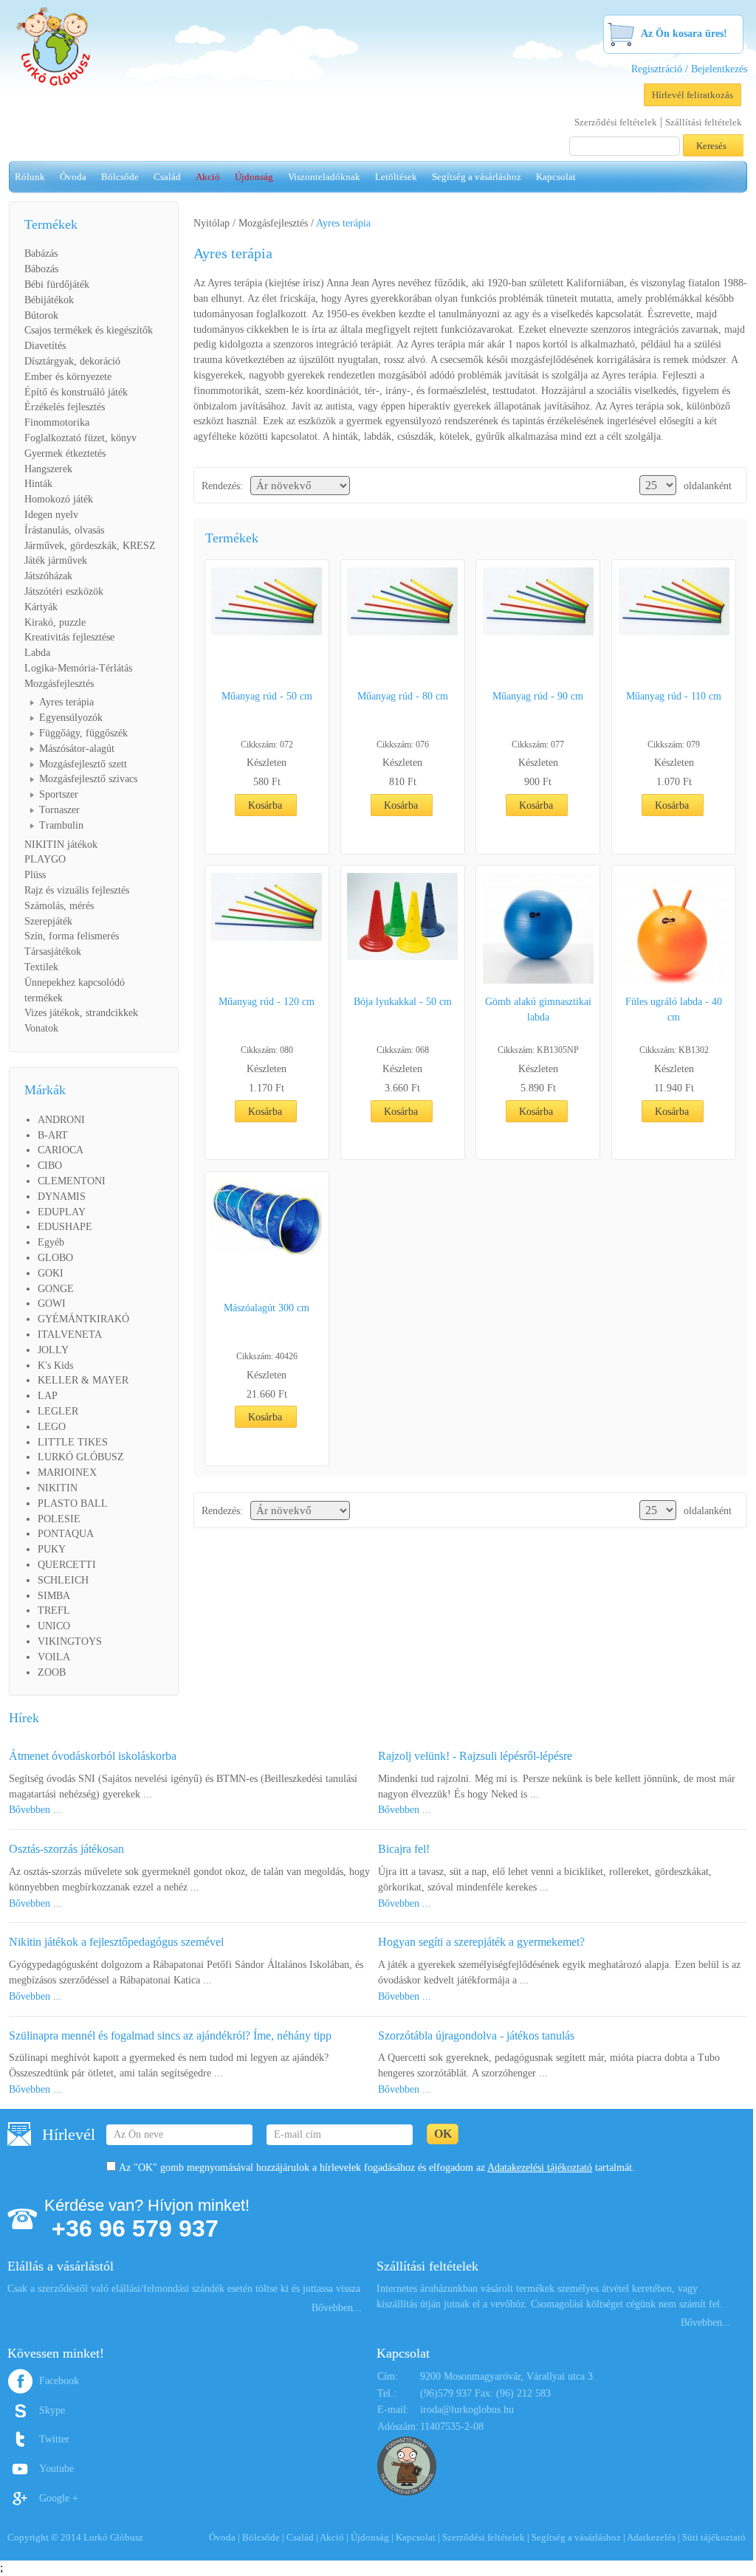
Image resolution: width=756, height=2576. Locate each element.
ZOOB (52, 1672)
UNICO (54, 1626)
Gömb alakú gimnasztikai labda (538, 1009)
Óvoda (73, 177)
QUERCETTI (67, 1565)
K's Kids (55, 1365)
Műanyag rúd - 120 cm (267, 1002)
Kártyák (41, 607)
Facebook (59, 2381)
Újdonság (254, 177)
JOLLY (53, 1350)
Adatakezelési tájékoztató (540, 2168)
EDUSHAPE (65, 1227)
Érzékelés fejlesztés (65, 407)
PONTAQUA (66, 1534)
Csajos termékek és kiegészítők (89, 330)
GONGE (56, 1289)
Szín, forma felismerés (72, 936)
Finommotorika (57, 422)
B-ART (53, 1135)
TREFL (54, 1610)
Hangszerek (48, 469)
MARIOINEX (67, 1472)
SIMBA (54, 1596)
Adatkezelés (651, 2537)
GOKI (51, 1273)
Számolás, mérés (59, 906)
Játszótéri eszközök (64, 591)
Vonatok (41, 1028)
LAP (48, 1396)
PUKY (52, 1549)
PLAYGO (45, 859)
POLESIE (59, 1519)
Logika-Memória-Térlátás (78, 668)
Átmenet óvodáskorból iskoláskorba (93, 1756)
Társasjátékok (53, 952)
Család (167, 177)
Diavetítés (45, 346)
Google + (59, 2498)
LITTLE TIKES (73, 1442)
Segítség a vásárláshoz (477, 177)
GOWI (52, 1303)
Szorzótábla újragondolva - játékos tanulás (476, 2035)
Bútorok (41, 315)
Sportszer (59, 794)
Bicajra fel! (404, 1849)
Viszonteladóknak (324, 177)
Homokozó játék (59, 499)
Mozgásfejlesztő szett (83, 764)
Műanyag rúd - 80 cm (403, 696)
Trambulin (61, 825)
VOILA (54, 1657)
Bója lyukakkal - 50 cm (403, 1002)
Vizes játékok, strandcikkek (81, 1013)
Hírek (24, 1718)
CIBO (50, 1166)
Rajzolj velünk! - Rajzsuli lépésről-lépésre (475, 1756)
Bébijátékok (49, 300)
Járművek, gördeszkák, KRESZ (90, 546)
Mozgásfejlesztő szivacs (88, 779)
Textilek (41, 967)
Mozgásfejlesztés (59, 684)
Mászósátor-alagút (77, 749)
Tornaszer (59, 810)
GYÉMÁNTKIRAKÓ (83, 1319)
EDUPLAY (62, 1212)
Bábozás (41, 269)
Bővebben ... (35, 1810)
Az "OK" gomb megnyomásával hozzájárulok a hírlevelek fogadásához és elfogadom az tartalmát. (377, 2168)
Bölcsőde (120, 177)
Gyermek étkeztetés (65, 453)
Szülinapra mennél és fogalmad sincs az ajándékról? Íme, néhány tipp (170, 2035)
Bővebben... (337, 2308)
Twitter (54, 2439)
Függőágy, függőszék (83, 733)
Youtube (56, 2469)
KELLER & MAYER (83, 1380)
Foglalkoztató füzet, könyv (80, 438)
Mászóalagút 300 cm (267, 1308)
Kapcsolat (556, 177)
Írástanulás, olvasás (64, 530)
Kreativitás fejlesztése (69, 637)
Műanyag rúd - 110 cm (674, 696)
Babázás (41, 253)
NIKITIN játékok (61, 845)
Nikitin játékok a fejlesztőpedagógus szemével (116, 1942)
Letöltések (396, 177)
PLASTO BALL (73, 1503)
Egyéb (51, 1242)
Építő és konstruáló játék (76, 392)
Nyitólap (212, 223)
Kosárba (265, 805)
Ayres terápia (66, 702)
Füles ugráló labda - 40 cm (674, 1009)
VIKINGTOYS (70, 1641)
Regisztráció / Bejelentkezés (689, 69)
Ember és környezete (68, 377)
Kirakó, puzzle (55, 622)
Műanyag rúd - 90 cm (538, 696)
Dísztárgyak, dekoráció (72, 361)
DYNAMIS (62, 1197)
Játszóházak (48, 576)
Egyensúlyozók (71, 718)
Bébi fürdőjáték (57, 284)
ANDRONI (61, 1120)
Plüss (35, 875)
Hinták (38, 484)
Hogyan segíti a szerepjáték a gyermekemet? (481, 1942)
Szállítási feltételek (704, 122)
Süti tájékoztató (714, 2537)
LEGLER (58, 1411)
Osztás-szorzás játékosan (66, 1849)
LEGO (52, 1427)
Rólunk (30, 177)
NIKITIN (58, 1488)
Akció (208, 177)
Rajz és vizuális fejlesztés (77, 890)
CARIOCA (61, 1150)
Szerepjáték (48, 921)
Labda (37, 653)
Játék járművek (56, 560)
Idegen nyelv (51, 515)
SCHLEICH (63, 1580)
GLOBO (55, 1258)
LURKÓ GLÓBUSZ (81, 1457)
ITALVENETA (70, 1334)
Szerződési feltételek (616, 122)
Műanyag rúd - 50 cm (267, 696)
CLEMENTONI (72, 1181)
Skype (52, 2410)
